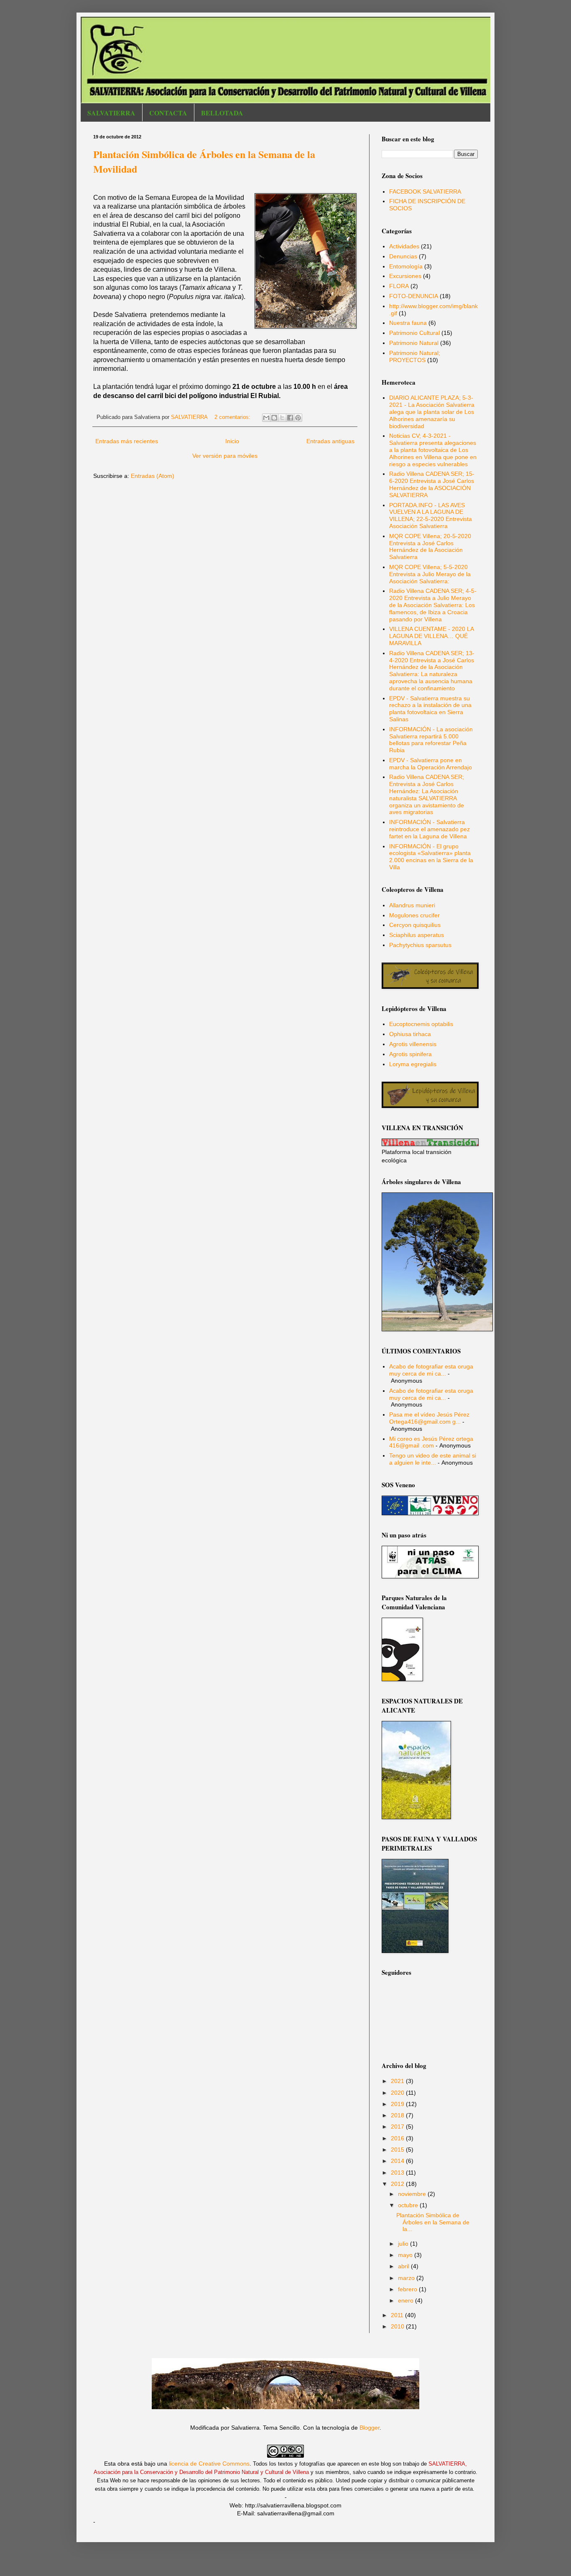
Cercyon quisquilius (415, 925)
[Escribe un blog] (274, 418)
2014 (398, 2161)
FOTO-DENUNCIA (414, 296)
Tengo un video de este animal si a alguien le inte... (433, 1459)
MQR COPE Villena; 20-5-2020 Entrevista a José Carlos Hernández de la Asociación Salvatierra (430, 546)
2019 (398, 2104)
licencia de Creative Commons (209, 2464)
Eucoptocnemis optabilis (421, 1024)
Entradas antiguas (330, 441)
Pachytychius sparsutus (420, 945)
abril (404, 2266)
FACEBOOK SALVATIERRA (425, 191)
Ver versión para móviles (225, 456)
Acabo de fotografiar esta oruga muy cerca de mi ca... (431, 1370)
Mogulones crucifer (414, 915)
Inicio (232, 441)
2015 (398, 2150)
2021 (398, 2081)
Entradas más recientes (127, 441)
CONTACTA (168, 113)
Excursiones (405, 276)
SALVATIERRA (111, 113)
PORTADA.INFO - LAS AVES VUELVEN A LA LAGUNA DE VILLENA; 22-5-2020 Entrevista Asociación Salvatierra (431, 516)
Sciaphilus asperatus (417, 935)
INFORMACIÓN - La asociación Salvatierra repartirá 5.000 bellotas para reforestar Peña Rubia (431, 740)
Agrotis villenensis (413, 1044)
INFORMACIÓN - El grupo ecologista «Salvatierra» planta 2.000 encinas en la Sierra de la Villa (431, 857)
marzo (407, 2278)
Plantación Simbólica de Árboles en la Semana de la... (433, 2222)
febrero (408, 2289)
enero (407, 2300)
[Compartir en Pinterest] (298, 418)
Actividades (404, 246)
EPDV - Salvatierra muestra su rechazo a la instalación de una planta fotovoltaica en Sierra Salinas (430, 709)
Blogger (370, 2428)
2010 (398, 2326)
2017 (398, 2127)
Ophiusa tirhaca (410, 1034)
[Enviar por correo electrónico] (266, 418)
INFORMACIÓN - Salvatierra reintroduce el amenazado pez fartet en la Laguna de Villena (430, 829)
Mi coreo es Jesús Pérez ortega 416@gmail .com (431, 1442)
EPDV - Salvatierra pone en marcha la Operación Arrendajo (431, 764)
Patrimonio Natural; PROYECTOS (415, 356)
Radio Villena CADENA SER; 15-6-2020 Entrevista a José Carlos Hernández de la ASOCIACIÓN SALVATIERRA (432, 484)
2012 (398, 2184)
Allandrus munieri (412, 905)
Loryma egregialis (413, 1064)
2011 (398, 2315)
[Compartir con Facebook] (290, 418)
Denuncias (403, 256)
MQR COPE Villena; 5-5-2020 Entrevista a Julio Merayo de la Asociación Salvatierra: (430, 574)
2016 (398, 2138)
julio (404, 2244)
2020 (398, 2093)
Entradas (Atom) (153, 476)
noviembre (413, 2194)
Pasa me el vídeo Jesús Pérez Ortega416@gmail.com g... (429, 1418)
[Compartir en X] (282, 418)
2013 (398, 2173)
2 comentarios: (233, 417)
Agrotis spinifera (410, 1054)
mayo (406, 2255)
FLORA (399, 286)
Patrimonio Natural (414, 343)
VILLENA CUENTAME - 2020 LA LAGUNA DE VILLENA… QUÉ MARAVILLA (431, 636)
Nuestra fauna (408, 323)
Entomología (406, 266)
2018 (398, 2115)
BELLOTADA (222, 113)
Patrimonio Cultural (414, 333)
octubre (409, 2205)
